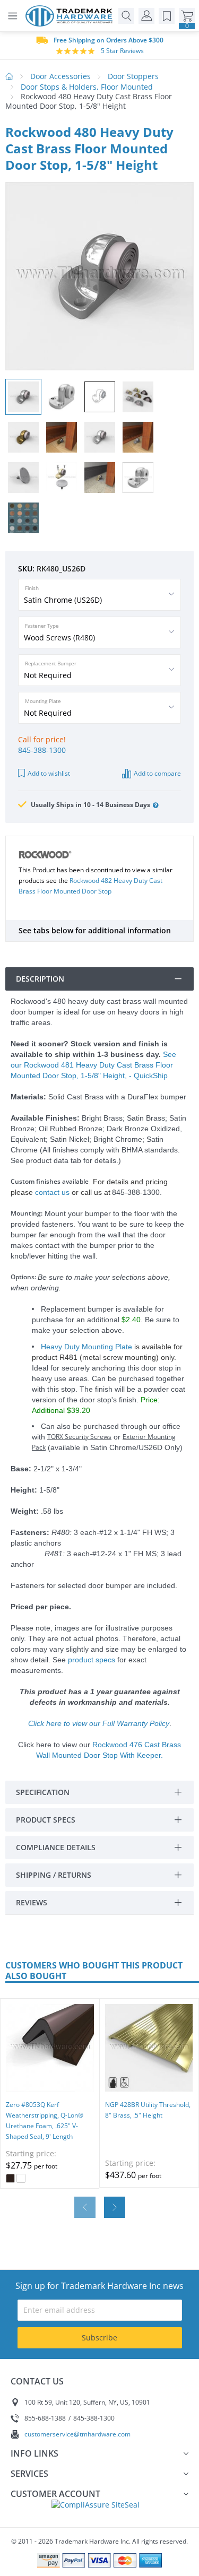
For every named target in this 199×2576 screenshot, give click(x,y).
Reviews (32, 1902)
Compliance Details (56, 1847)
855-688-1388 (45, 2418)
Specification (43, 1792)
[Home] (72, 16)
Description (40, 979)
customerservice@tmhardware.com (77, 2434)
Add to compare (157, 773)
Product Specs (46, 1820)
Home (9, 76)
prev (85, 2207)
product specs (92, 1660)
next (115, 2207)
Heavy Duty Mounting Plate (86, 1347)
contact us (52, 1192)
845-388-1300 (42, 750)
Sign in (146, 16)
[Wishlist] (167, 16)
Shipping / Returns (54, 1875)
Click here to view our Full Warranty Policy (99, 1723)
